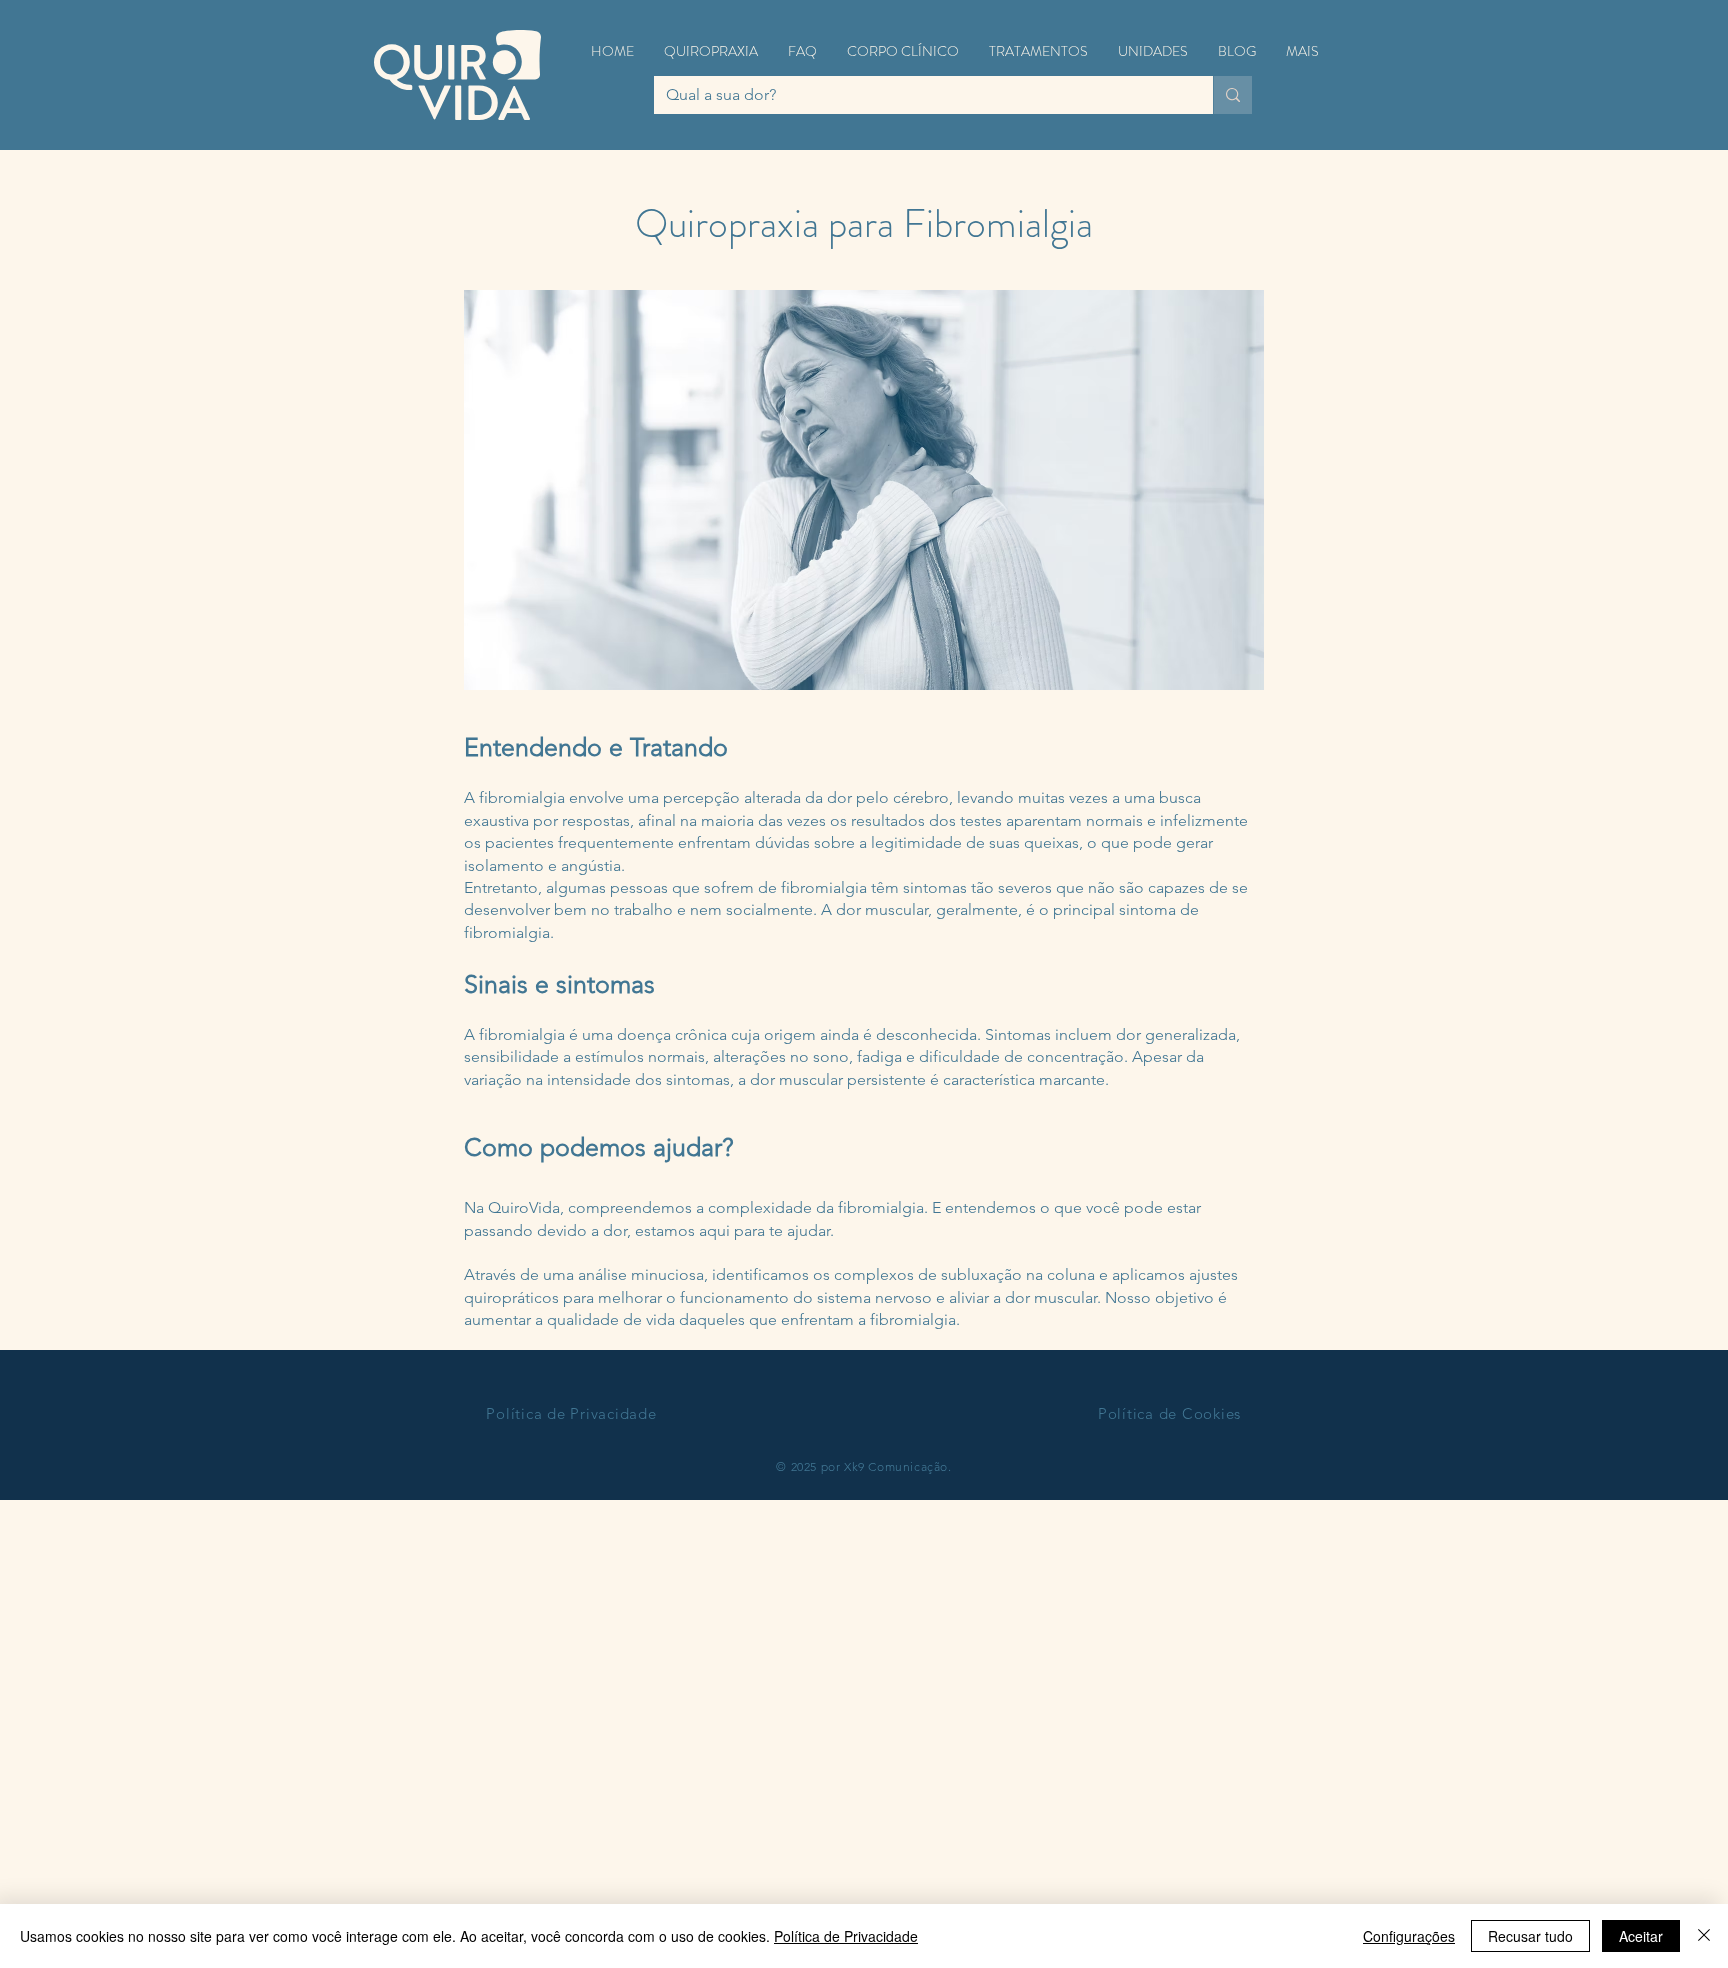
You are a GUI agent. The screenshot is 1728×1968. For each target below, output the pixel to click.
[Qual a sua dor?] (1232, 95)
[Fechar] (1704, 1936)
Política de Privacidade (846, 1936)
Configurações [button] (1409, 1936)
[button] (711, 51)
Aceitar (1641, 1936)
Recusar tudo (1530, 1936)
